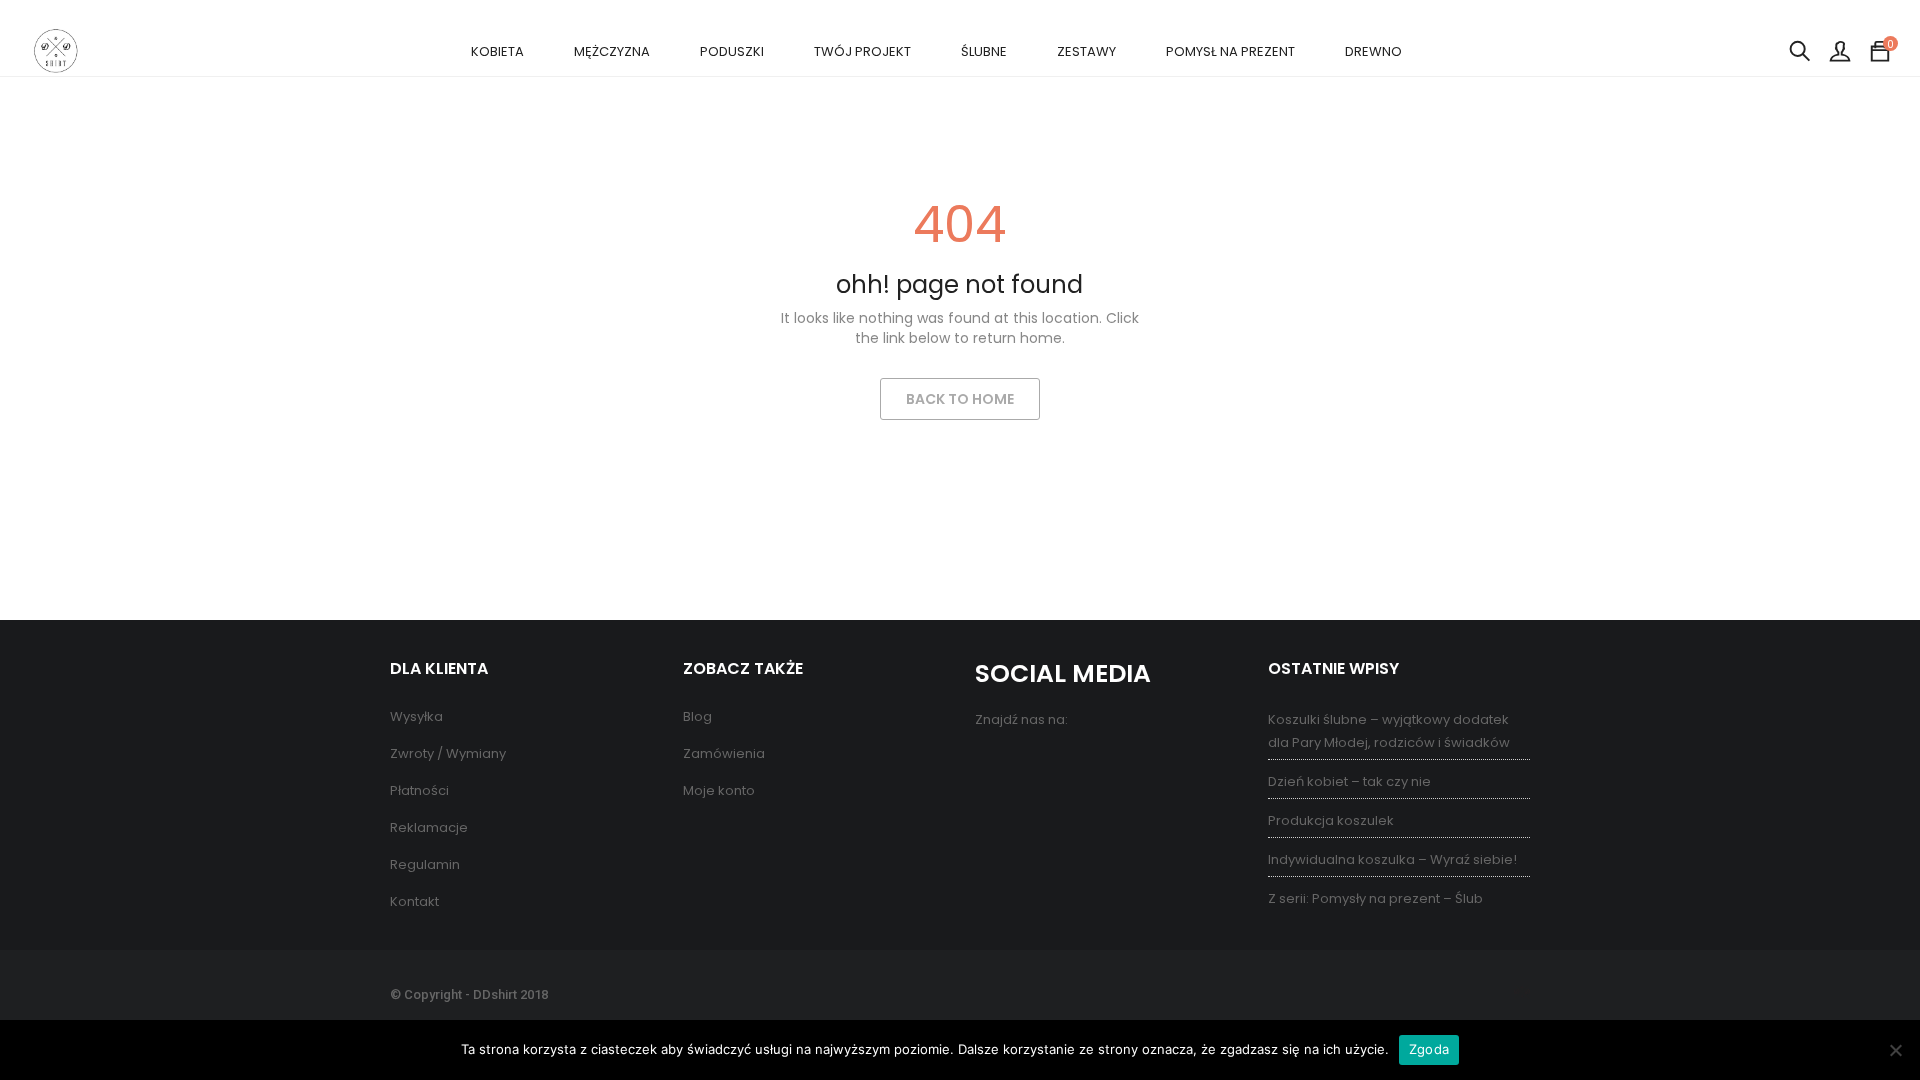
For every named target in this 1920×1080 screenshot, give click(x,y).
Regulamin (425, 864)
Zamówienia (724, 753)
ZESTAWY (1086, 51)
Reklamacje (429, 827)
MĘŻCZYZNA (612, 51)
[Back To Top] (1860, 1010)
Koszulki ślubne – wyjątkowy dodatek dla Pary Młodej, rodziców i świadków (1389, 731)
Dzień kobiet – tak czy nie (1349, 781)
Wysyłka (416, 716)
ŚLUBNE (984, 51)
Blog (697, 716)
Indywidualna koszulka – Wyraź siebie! (1392, 859)
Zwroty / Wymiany (448, 753)
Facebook (992, 763)
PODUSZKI (732, 51)
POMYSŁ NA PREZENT (1230, 51)
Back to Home (960, 399)
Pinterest (1032, 763)
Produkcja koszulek (1331, 820)
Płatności (419, 790)
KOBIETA (497, 51)
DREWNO (1373, 51)
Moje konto (719, 790)
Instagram (1072, 763)
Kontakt (414, 901)
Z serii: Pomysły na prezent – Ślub (1375, 898)
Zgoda (1429, 1049)
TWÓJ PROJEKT (862, 51)
